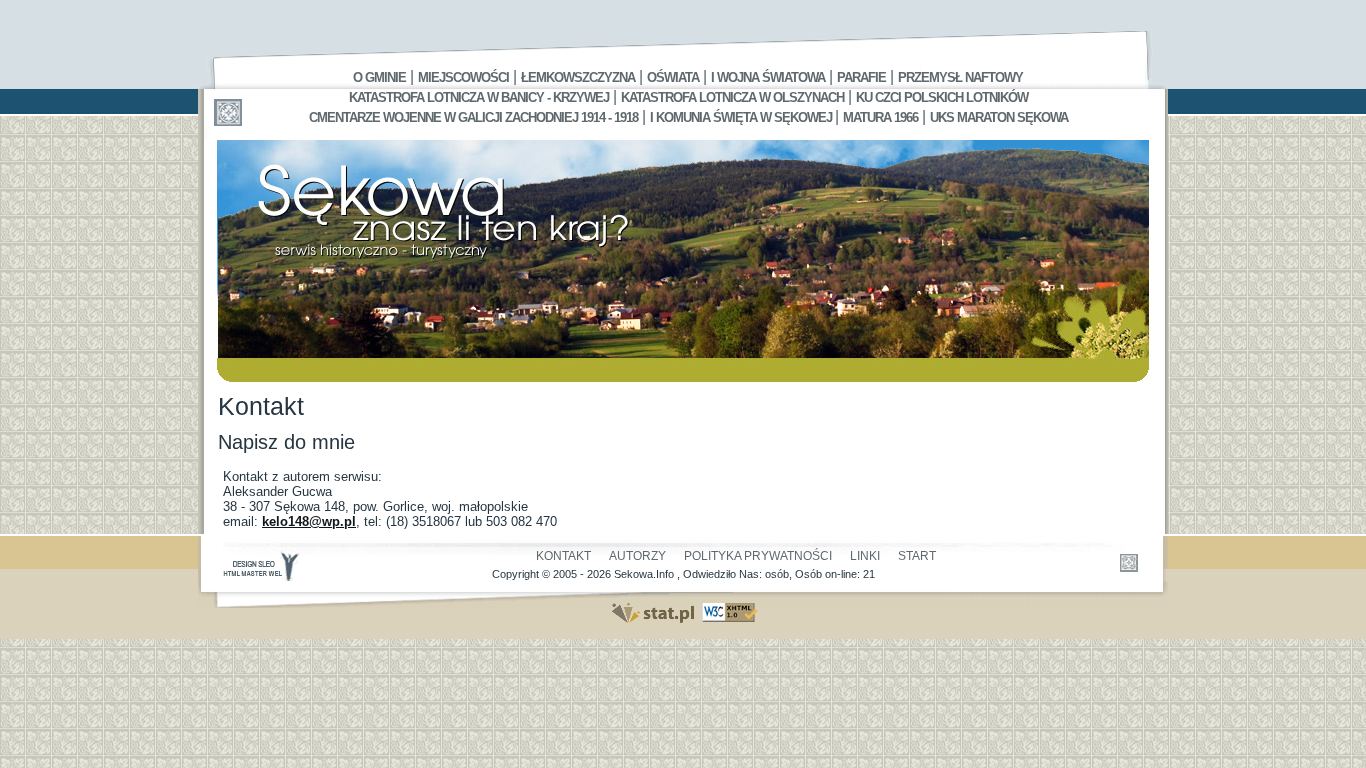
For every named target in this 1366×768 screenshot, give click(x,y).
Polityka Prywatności (758, 556)
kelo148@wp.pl (309, 521)
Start (917, 556)
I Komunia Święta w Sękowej (742, 117)
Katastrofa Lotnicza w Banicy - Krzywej (479, 97)
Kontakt (563, 556)
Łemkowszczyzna (578, 77)
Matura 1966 (880, 117)
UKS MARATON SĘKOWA (999, 117)
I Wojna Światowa (768, 77)
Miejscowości (463, 77)
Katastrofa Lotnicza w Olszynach (732, 97)
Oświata (673, 77)
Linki (865, 556)
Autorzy (637, 556)
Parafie (861, 77)
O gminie (379, 77)
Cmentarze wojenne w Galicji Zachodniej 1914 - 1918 (473, 117)
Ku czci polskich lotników (942, 97)
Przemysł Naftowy (960, 77)
